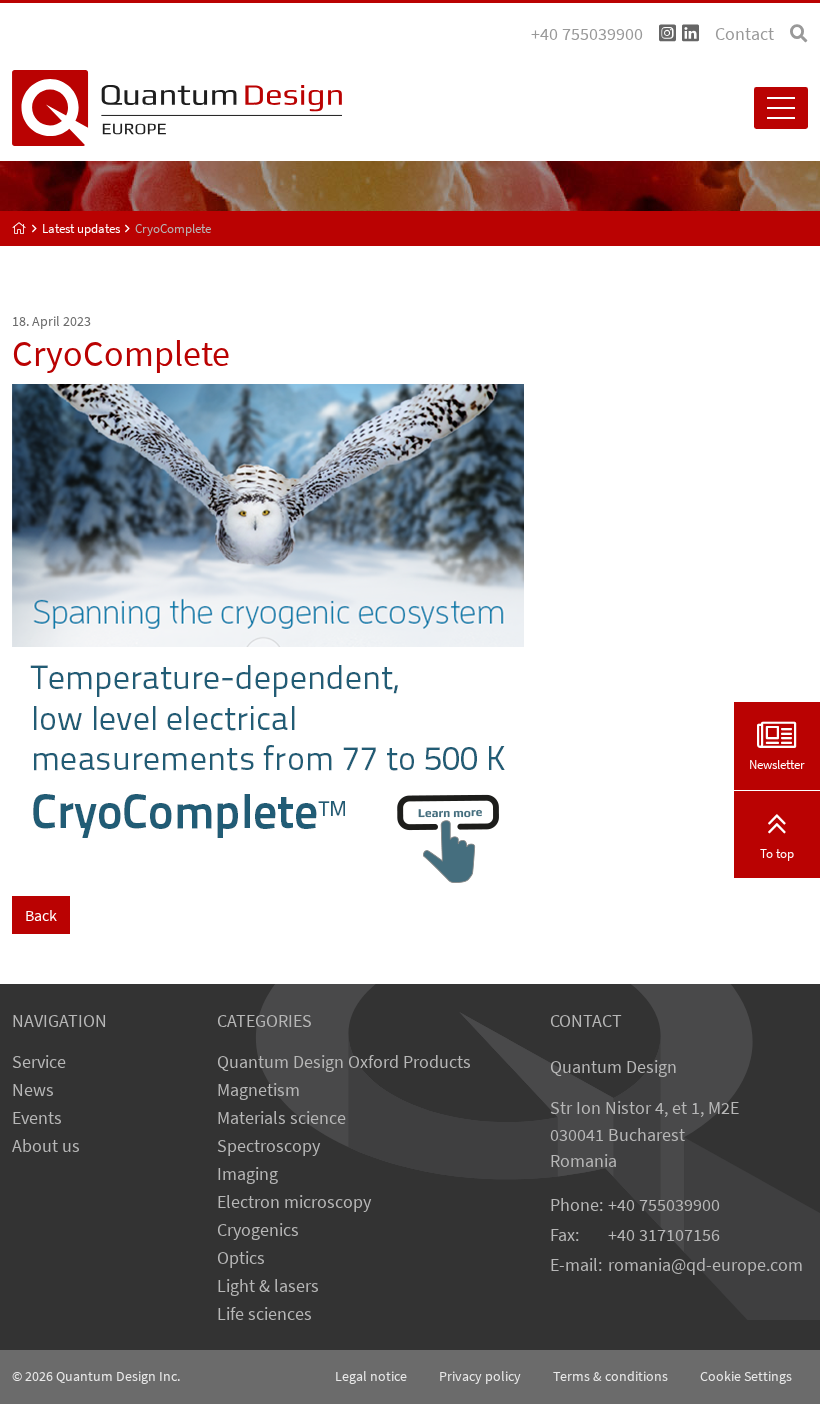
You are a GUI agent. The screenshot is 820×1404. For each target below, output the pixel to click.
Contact (744, 34)
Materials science (281, 1118)
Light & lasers (268, 1286)
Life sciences (264, 1314)
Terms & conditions (610, 1376)
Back (41, 915)
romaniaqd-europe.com (705, 1265)
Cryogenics (258, 1230)
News (33, 1090)
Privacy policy (480, 1376)
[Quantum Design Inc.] (667, 34)
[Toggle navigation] (781, 108)
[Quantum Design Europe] (19, 228)
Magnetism (258, 1090)
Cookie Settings (746, 1376)
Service (39, 1062)
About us (46, 1146)
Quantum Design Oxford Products (344, 1062)
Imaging (247, 1174)
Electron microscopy (294, 1202)
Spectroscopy (268, 1146)
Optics (241, 1258)
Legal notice (371, 1376)
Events (37, 1118)
